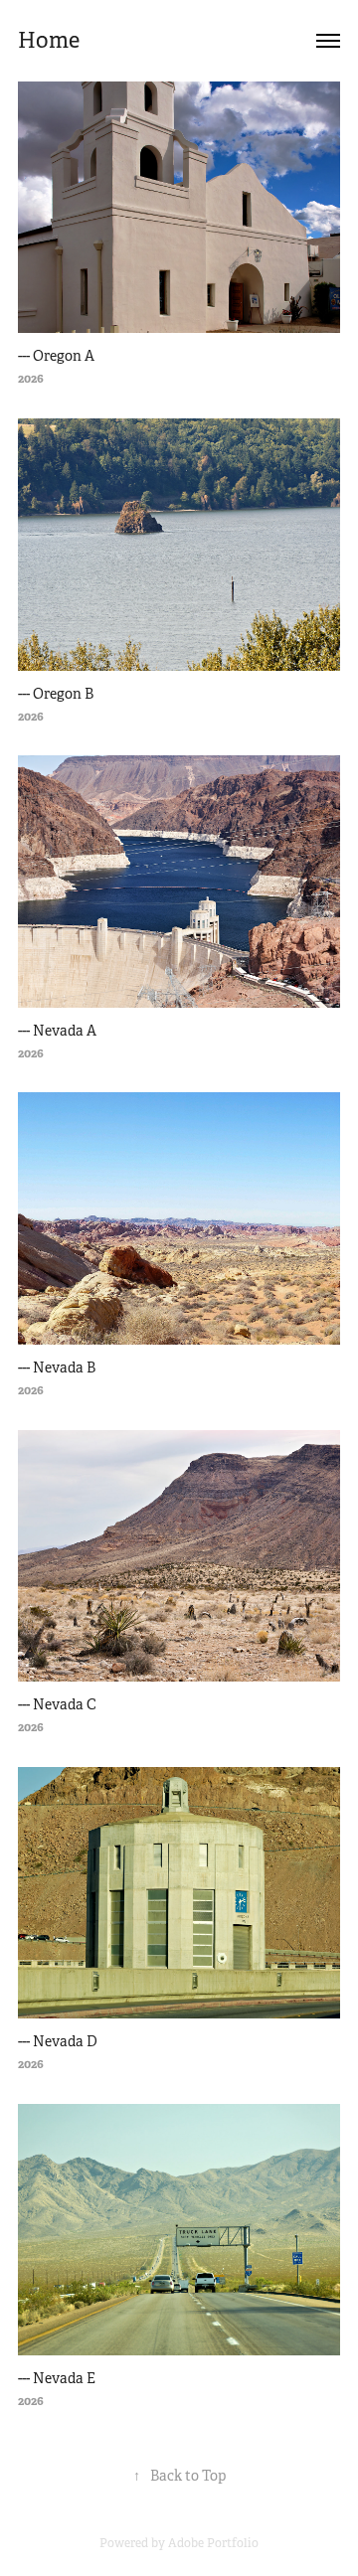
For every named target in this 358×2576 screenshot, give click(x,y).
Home (49, 40)
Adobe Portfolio (213, 2543)
